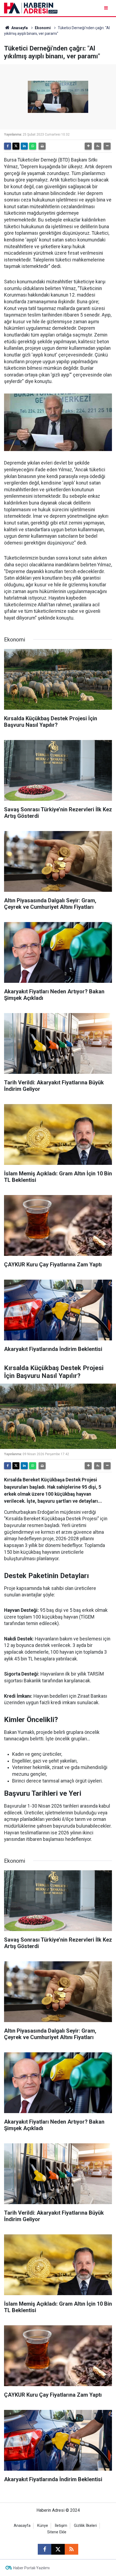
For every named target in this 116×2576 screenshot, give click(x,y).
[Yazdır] (42, 146)
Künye (43, 2526)
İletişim (61, 2526)
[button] (88, 146)
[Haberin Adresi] (31, 8)
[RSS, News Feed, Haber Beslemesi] (71, 2549)
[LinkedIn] (24, 146)
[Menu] (106, 8)
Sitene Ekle (57, 2532)
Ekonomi (43, 28)
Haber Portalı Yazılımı (31, 2568)
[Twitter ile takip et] (58, 2549)
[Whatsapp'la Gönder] (33, 146)
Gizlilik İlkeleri (85, 2526)
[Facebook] (8, 146)
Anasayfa (19, 28)
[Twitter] (16, 146)
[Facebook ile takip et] (45, 2549)
